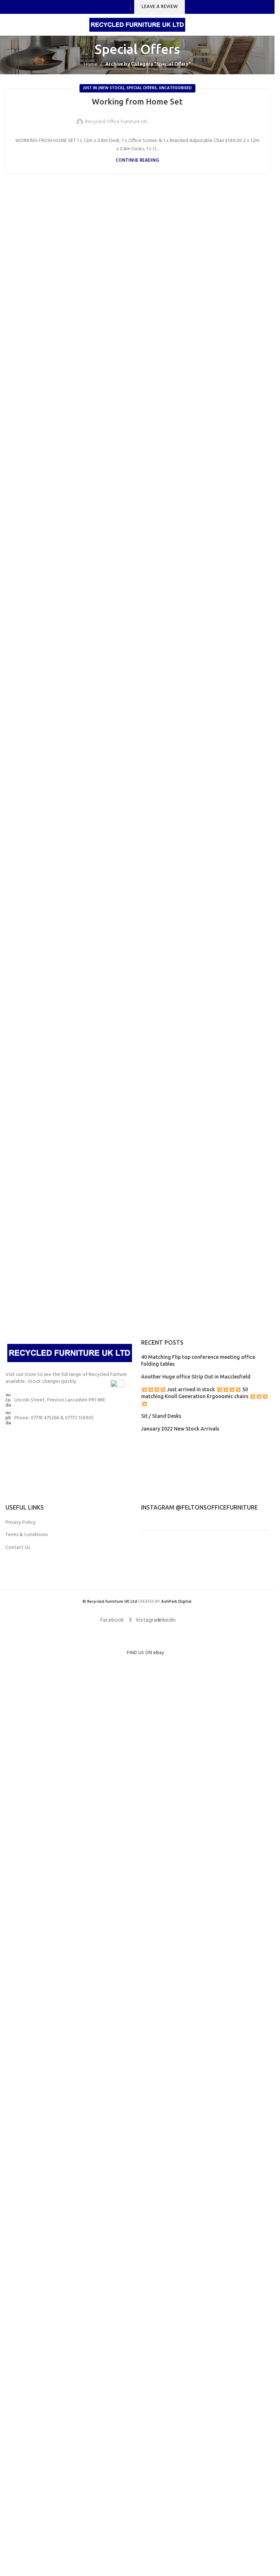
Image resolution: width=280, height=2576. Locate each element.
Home (91, 64)
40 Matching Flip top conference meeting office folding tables (198, 1361)
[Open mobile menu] (8, 25)
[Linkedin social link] (122, 7)
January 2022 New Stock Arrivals (180, 1429)
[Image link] (70, 1353)
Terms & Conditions (27, 1535)
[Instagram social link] (113, 7)
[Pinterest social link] (175, 117)
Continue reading (137, 161)
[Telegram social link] (192, 117)
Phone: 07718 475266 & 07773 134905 (54, 1418)
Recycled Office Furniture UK (116, 122)
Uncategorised (175, 88)
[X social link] (103, 7)
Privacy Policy (21, 1523)
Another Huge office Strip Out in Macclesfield (196, 1377)
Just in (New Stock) (104, 88)
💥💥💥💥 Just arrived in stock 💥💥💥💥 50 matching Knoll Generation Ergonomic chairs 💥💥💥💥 (205, 1397)
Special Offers (142, 88)
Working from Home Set (137, 101)
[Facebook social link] (94, 7)
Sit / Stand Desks (161, 1416)
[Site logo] (137, 25)
